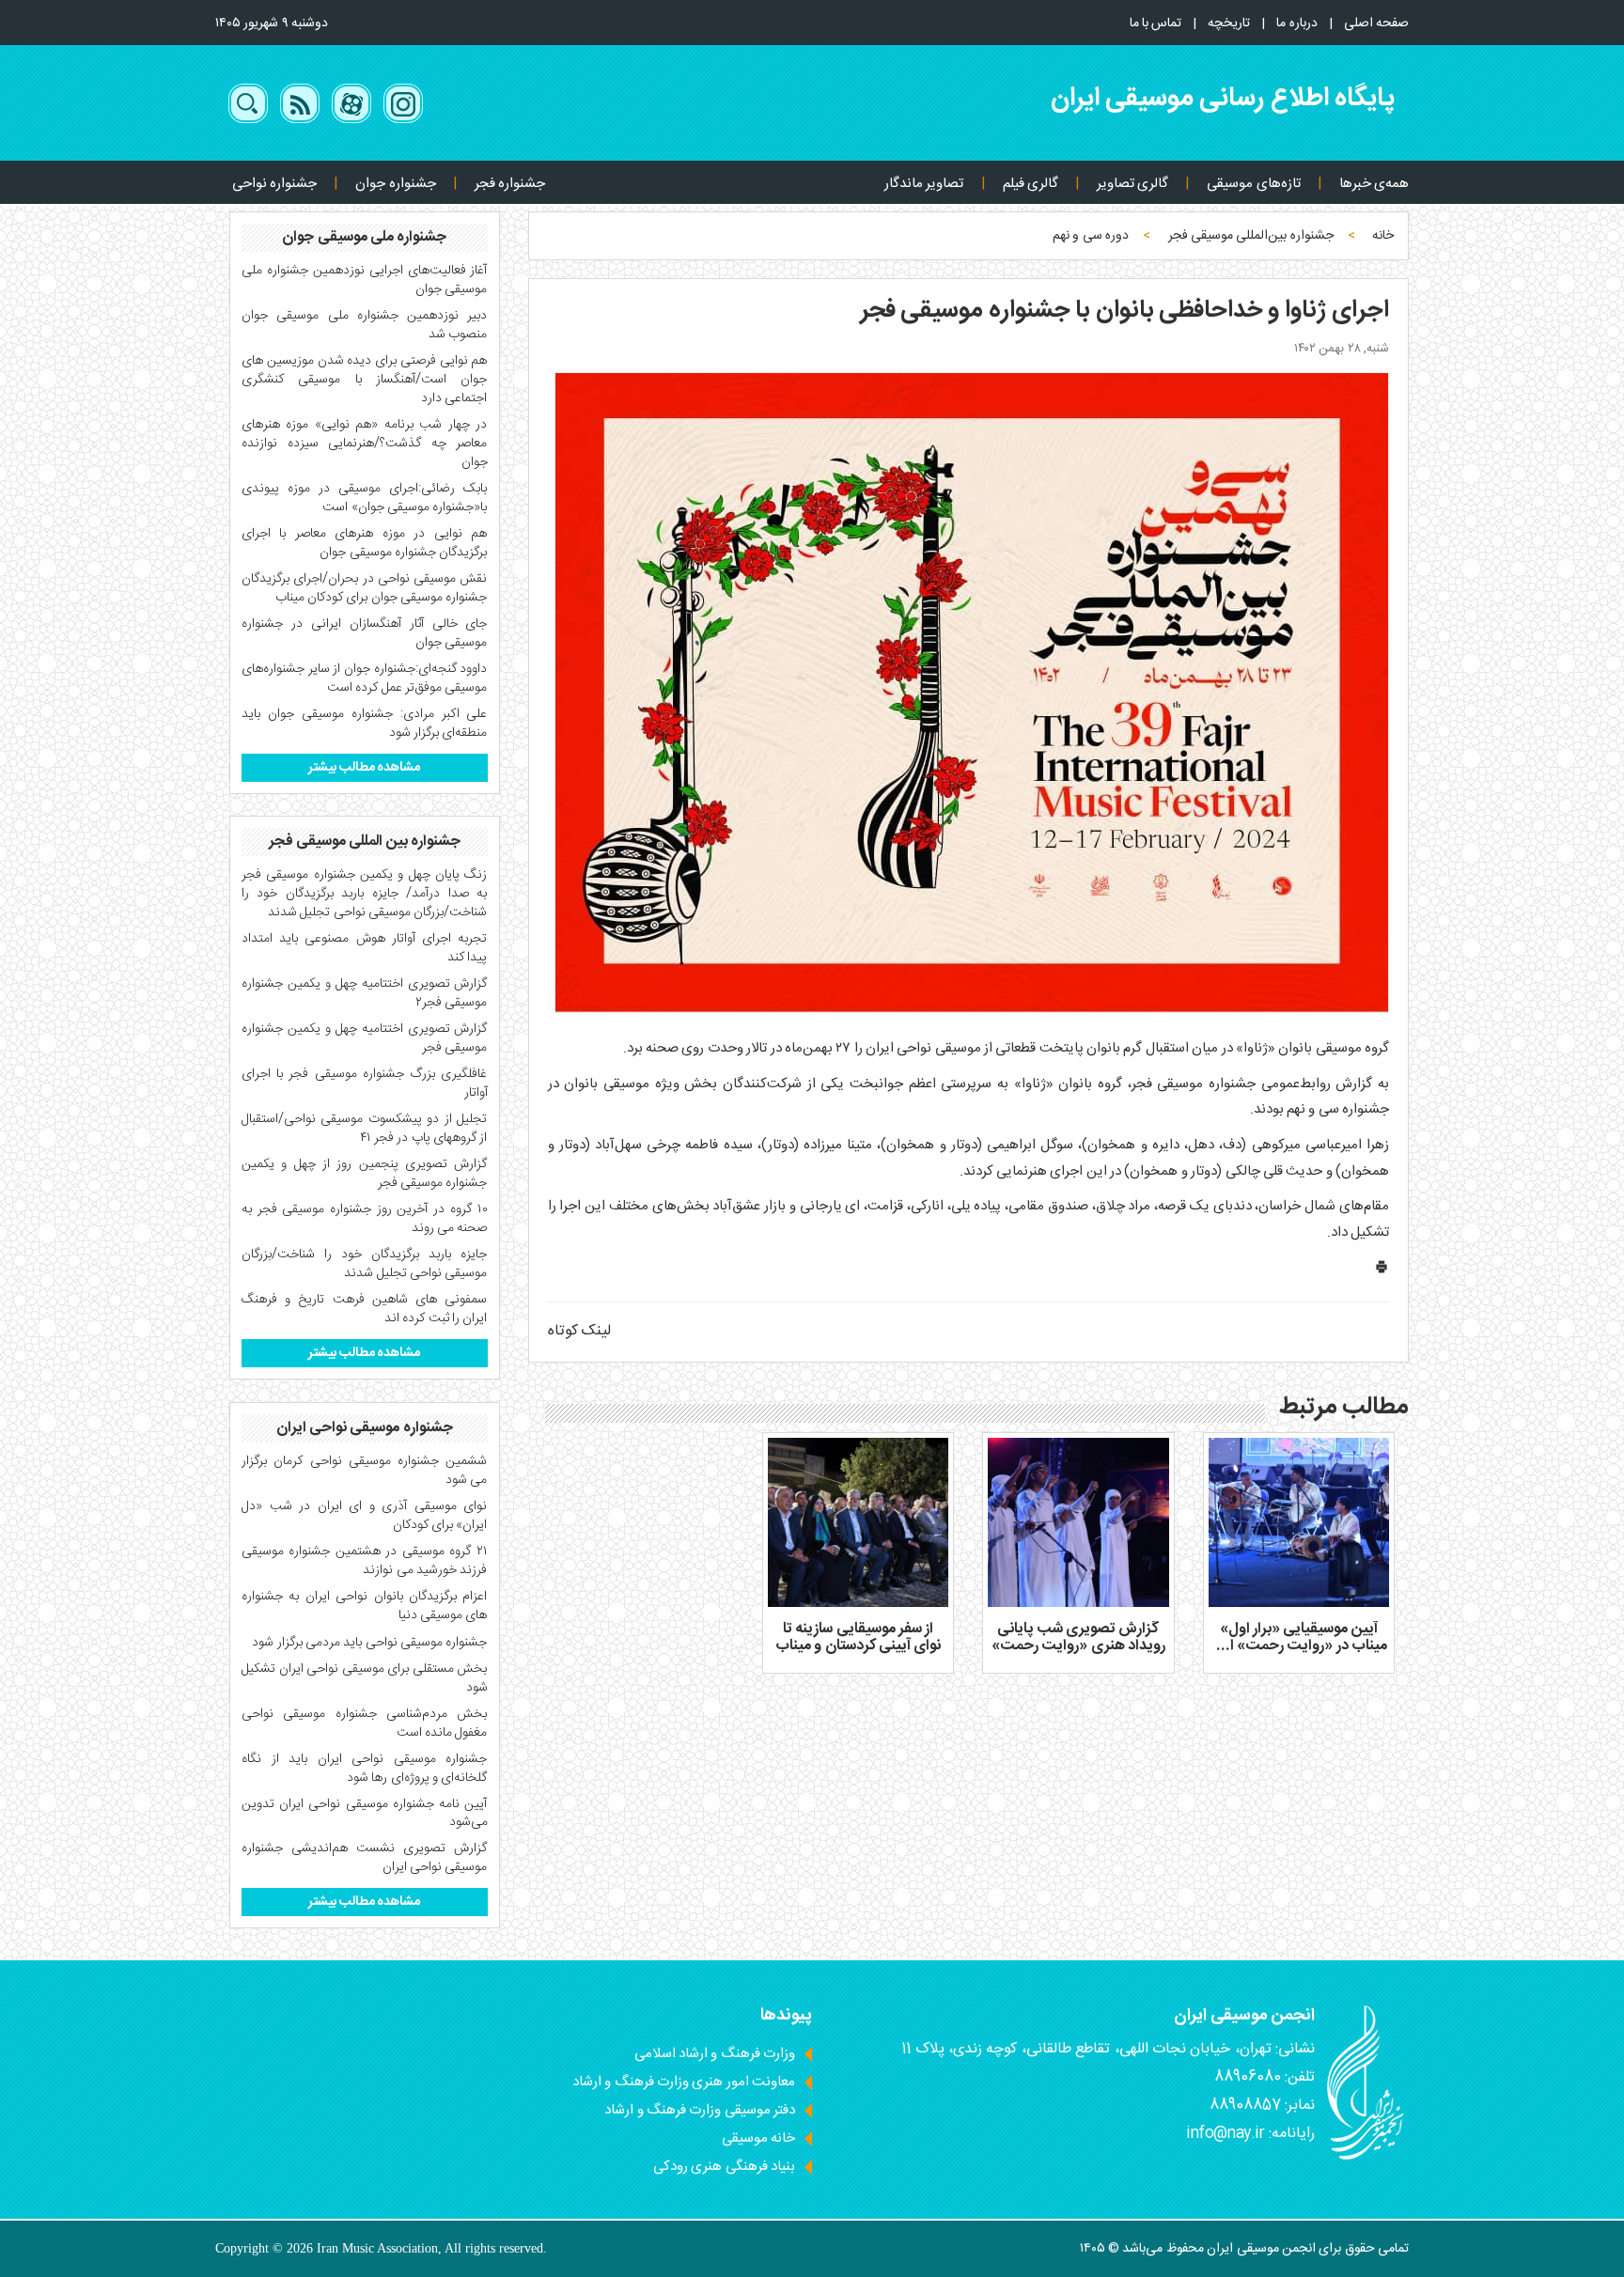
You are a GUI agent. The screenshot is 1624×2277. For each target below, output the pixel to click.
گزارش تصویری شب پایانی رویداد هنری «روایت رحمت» (1078, 1638)
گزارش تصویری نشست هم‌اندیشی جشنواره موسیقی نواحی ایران (365, 1858)
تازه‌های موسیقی (1253, 184)
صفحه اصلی (1376, 23)
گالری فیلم (1031, 184)
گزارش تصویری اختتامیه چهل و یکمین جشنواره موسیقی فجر (365, 1038)
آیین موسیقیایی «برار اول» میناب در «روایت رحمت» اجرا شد (1299, 1645)
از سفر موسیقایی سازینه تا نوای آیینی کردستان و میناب (858, 1638)
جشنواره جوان (395, 184)
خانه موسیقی (758, 2138)
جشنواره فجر (510, 184)
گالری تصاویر (1132, 184)
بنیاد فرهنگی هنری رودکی (724, 2167)
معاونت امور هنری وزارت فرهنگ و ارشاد (684, 2082)
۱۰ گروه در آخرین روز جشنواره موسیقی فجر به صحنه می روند (365, 1219)
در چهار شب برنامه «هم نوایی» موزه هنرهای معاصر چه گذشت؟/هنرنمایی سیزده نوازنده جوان (365, 444)
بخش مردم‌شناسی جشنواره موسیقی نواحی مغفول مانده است (365, 1723)
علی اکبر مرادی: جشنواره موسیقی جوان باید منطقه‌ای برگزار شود (365, 724)
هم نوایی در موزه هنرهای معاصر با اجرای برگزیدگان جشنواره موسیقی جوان (365, 543)
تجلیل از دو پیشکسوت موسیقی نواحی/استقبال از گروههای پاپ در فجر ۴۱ (365, 1129)
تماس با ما (1156, 23)
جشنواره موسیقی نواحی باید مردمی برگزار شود (369, 1643)
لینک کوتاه (579, 1331)
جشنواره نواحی (274, 184)
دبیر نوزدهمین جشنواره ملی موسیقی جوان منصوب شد (365, 325)
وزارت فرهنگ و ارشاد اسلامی (715, 2054)
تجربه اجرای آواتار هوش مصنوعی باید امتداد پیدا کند (365, 948)
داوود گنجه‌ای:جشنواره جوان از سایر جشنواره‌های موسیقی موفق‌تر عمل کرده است (365, 678)
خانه (1383, 236)
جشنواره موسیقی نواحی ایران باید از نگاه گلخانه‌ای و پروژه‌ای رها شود (365, 1769)
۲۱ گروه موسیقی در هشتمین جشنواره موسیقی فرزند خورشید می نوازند (365, 1561)
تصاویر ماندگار (924, 184)
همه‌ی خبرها (1374, 184)
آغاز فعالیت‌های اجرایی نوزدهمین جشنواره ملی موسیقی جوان (365, 280)
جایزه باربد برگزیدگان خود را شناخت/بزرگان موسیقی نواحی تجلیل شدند (365, 1264)
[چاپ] (1382, 1271)
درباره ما (1296, 23)
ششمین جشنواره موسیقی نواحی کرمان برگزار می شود (365, 1471)
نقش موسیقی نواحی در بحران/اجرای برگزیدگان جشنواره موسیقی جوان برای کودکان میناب (365, 588)
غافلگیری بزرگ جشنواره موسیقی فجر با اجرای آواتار (365, 1084)
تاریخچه (1229, 23)
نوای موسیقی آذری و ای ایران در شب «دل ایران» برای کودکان (365, 1516)
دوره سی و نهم (1091, 236)
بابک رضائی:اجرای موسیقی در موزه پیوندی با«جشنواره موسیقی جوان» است (365, 498)
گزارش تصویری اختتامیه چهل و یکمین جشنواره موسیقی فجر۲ (365, 993)
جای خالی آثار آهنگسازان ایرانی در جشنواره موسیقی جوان (365, 633)
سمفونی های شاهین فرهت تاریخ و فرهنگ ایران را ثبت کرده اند (365, 1309)
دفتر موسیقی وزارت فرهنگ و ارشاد (700, 2110)
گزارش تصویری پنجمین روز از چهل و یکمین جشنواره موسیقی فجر (365, 1174)
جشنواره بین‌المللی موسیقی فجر (1251, 236)
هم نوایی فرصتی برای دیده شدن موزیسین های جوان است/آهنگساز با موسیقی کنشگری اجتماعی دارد (365, 380)
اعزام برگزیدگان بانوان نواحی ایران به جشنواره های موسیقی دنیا (365, 1606)
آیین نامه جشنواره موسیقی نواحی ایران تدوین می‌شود (365, 1814)
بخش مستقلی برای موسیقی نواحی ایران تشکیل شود (365, 1678)
